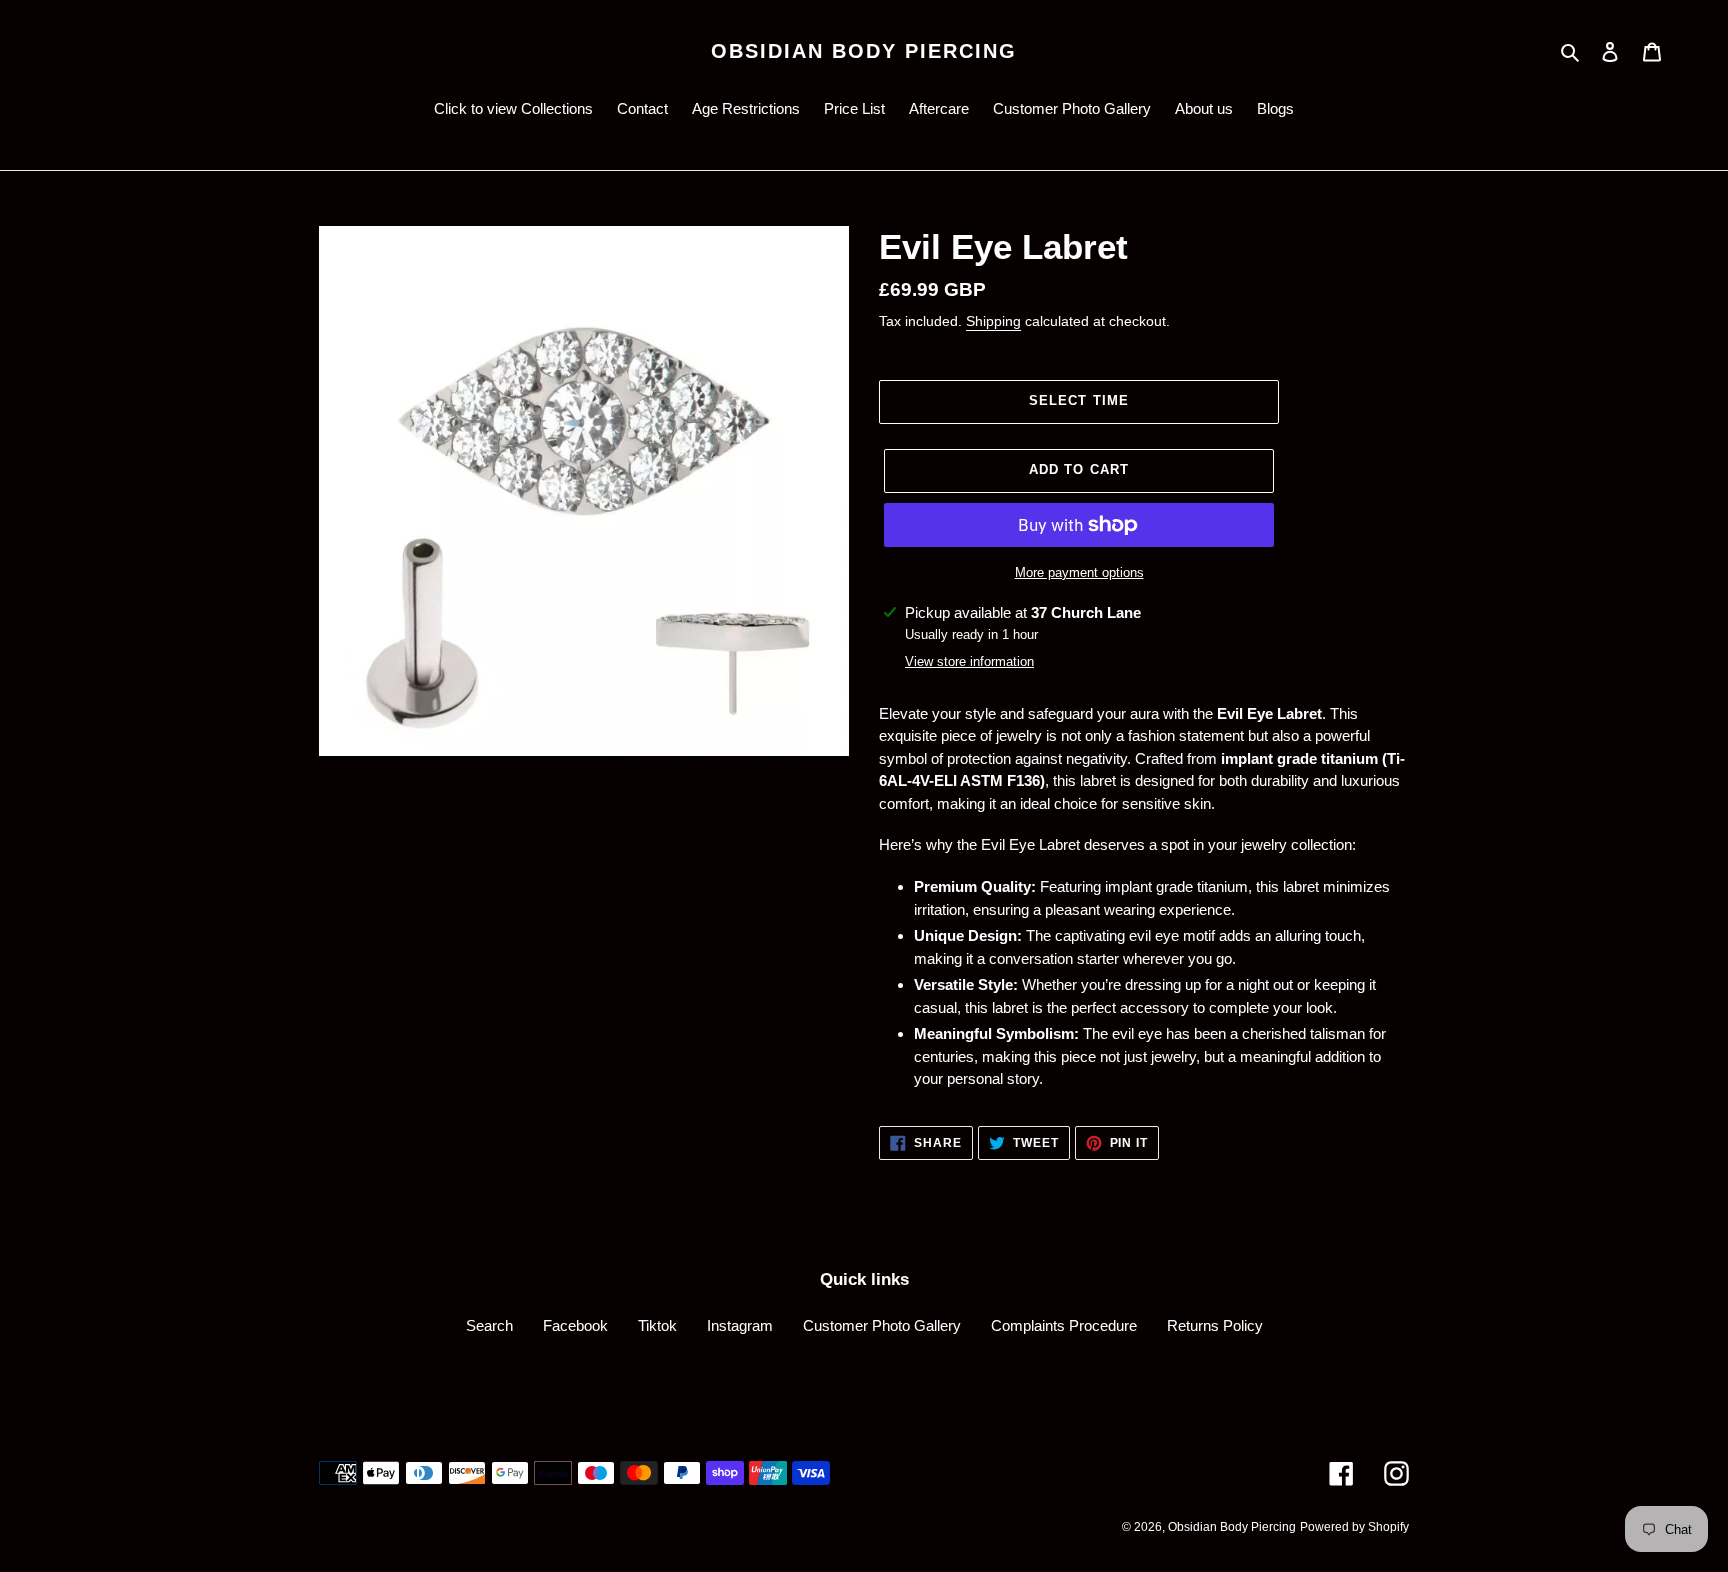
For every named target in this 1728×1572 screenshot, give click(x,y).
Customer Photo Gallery (882, 1325)
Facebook (575, 1325)
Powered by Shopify (1354, 1527)
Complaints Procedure (1064, 1325)
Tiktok (657, 1325)
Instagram (740, 1325)
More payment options (1079, 572)
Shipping (993, 321)
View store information (969, 661)
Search (489, 1325)
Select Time (1078, 400)
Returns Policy (1215, 1325)
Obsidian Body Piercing (864, 51)
